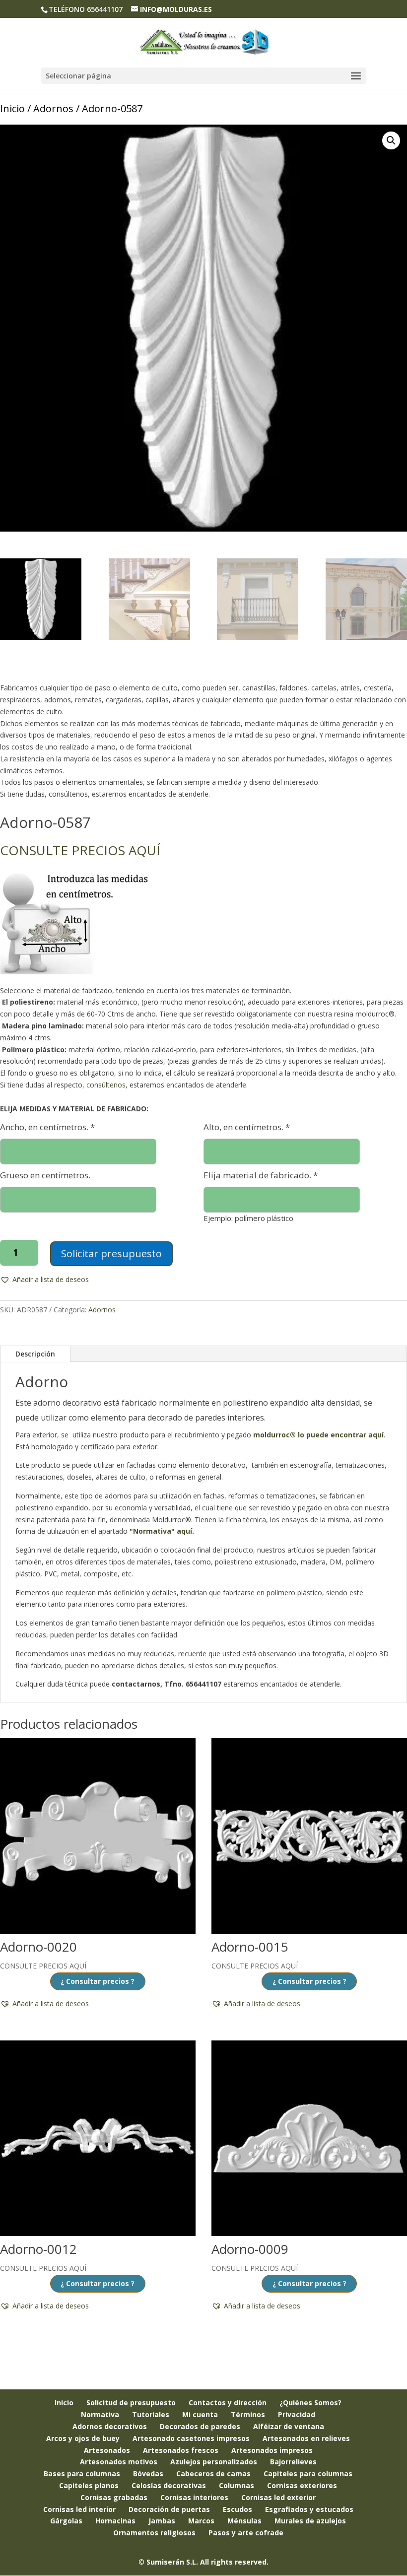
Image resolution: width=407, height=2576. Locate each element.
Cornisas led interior (79, 2509)
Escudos (237, 2509)
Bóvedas (148, 2474)
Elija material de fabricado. (261, 1175)
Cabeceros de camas (213, 2474)
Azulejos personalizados (214, 2462)
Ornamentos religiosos (154, 2533)
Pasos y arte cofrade (246, 2533)
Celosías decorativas (169, 2485)
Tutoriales (151, 2414)
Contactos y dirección (228, 2403)
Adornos (53, 108)
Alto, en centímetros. (247, 1127)
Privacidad (297, 2414)
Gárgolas (66, 2521)
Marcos (201, 2521)
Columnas (237, 2485)
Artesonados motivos (119, 2462)
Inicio (12, 108)
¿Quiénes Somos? (310, 2403)
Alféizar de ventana (289, 2426)
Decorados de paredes (200, 2426)
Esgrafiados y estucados (309, 2509)
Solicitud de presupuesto (131, 2403)
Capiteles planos (89, 2485)
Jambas (162, 2521)
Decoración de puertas (169, 2509)
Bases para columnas (82, 2474)
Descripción (35, 1354)
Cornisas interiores (194, 2497)
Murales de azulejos (310, 2521)
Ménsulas (244, 2521)
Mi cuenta (200, 2414)
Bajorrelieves (293, 2462)
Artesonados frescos (181, 2450)
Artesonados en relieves (306, 2438)
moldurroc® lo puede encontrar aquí (318, 1435)
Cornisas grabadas (114, 2497)
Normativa (100, 2414)
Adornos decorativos (110, 2426)
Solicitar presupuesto (111, 1254)
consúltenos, (107, 1085)
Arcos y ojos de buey (83, 2438)
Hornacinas (115, 2521)
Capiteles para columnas (308, 2474)
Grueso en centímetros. (45, 1175)
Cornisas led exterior (278, 2497)
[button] (391, 140)
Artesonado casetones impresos (191, 2438)
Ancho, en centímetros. (47, 1127)
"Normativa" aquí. (162, 1531)
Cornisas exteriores (302, 2485)
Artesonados (107, 2450)
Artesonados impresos (272, 2450)
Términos (248, 2414)
